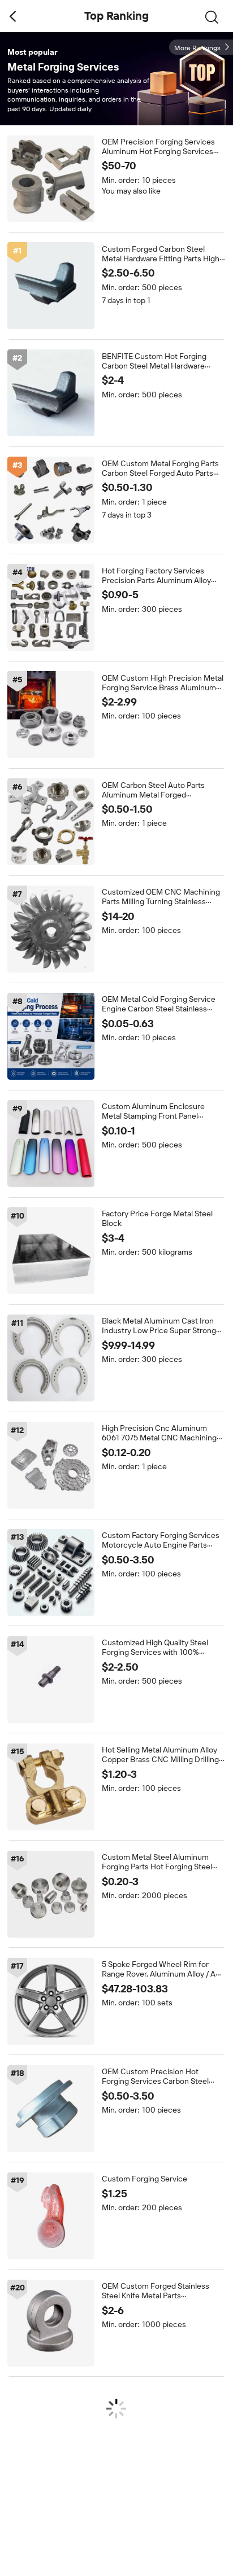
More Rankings (197, 48)
